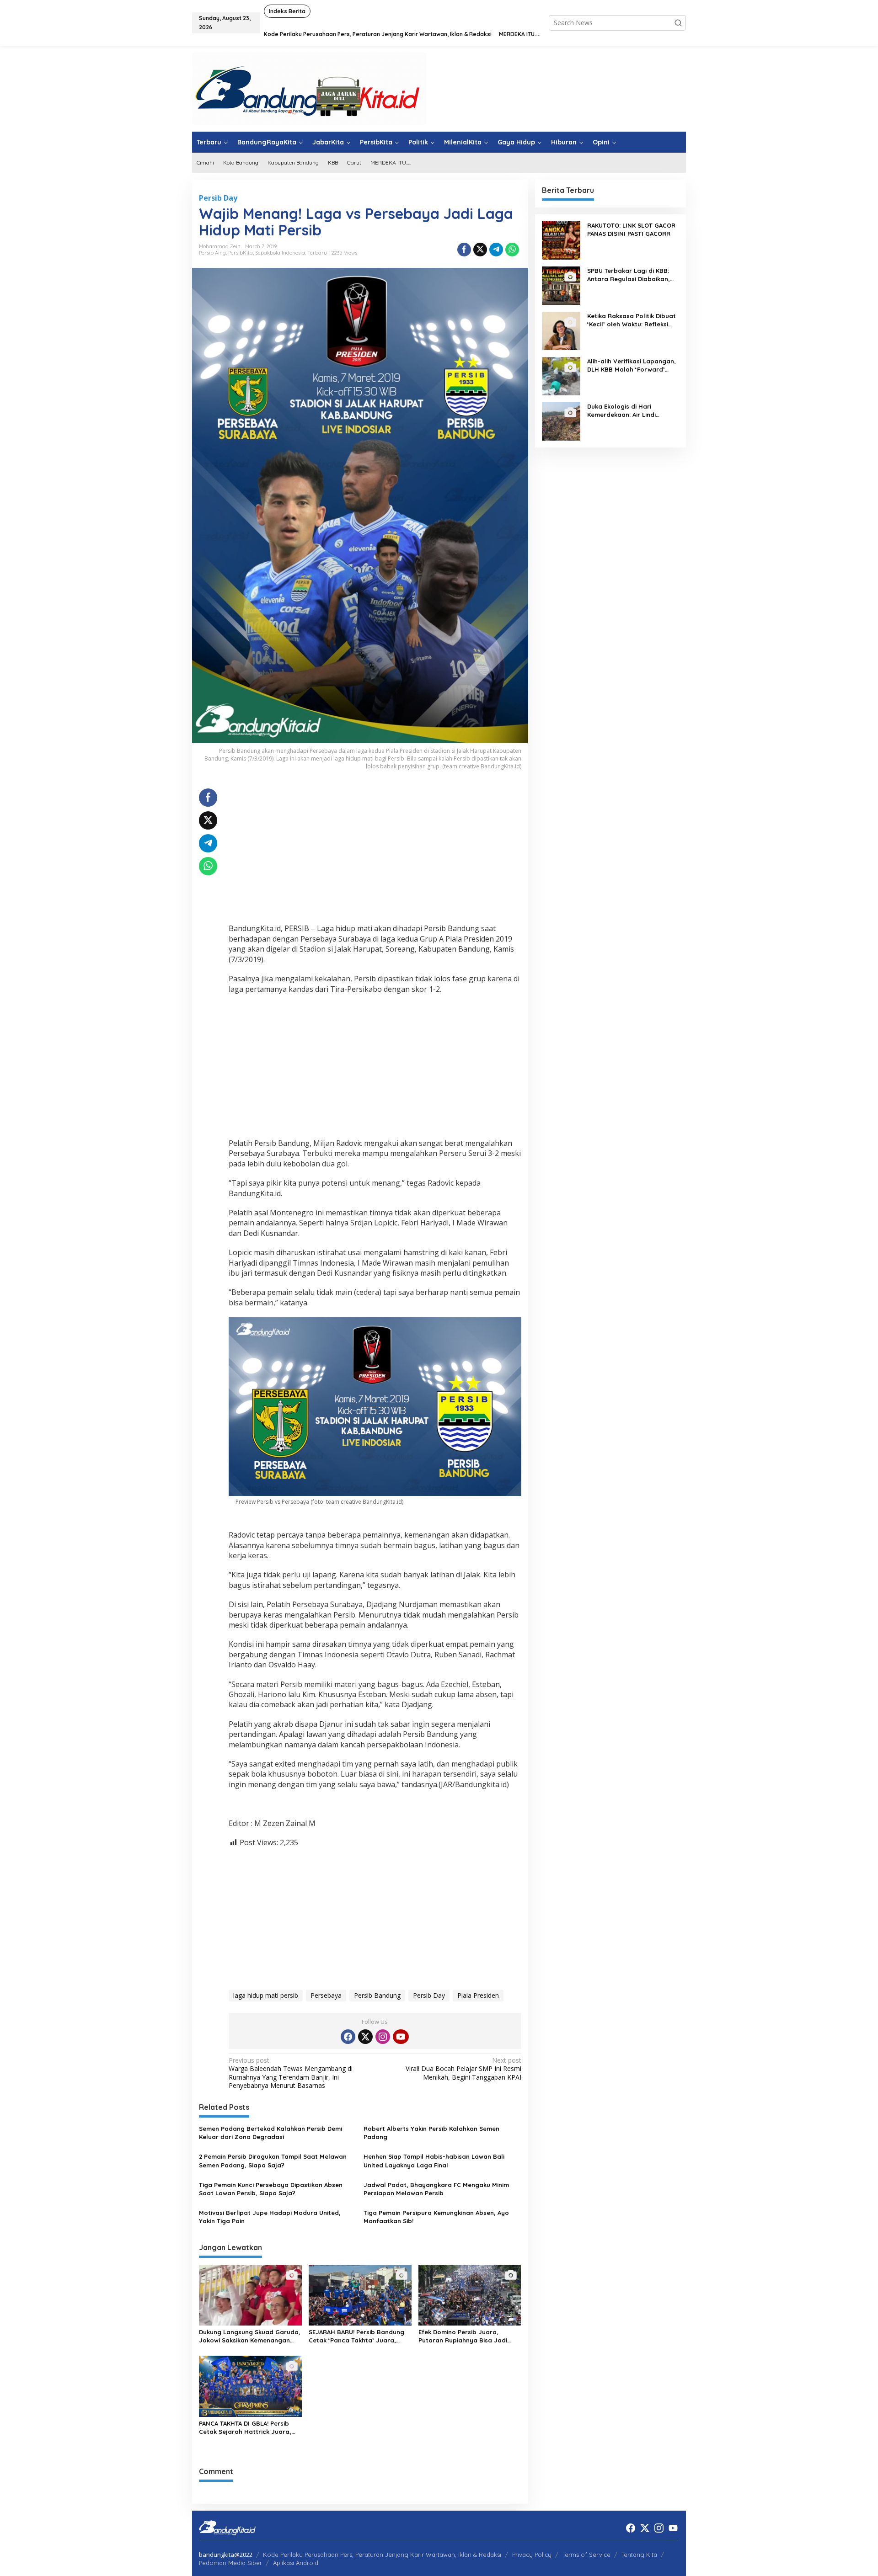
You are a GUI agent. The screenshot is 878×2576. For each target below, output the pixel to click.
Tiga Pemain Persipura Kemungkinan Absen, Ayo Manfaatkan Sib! (436, 2217)
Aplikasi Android (296, 2563)
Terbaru (317, 253)
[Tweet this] (480, 250)
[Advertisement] (375, 852)
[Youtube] (401, 2037)
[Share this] (464, 250)
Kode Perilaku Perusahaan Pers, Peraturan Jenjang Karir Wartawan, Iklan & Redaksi (382, 2555)
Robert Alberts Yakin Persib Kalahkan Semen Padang (431, 2133)
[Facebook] (348, 2037)
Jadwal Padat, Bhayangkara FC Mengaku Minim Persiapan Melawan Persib (436, 2189)
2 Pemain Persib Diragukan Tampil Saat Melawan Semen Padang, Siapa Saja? (273, 2161)
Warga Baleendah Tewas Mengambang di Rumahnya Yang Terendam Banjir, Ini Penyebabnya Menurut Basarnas (291, 2073)
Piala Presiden (478, 1995)
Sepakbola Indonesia (280, 253)
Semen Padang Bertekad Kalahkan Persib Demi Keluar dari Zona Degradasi (270, 2133)
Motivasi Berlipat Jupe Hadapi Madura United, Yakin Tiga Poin (270, 2217)
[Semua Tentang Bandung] (309, 88)
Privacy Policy (532, 2555)
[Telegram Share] (496, 250)
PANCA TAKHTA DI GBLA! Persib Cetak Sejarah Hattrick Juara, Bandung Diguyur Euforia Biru (245, 2428)
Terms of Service (586, 2555)
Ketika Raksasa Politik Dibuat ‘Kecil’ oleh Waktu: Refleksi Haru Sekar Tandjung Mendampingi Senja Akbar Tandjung (632, 320)
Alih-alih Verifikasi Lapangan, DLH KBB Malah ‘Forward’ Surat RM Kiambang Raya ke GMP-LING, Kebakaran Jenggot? (632, 365)
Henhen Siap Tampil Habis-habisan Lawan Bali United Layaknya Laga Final (434, 2161)
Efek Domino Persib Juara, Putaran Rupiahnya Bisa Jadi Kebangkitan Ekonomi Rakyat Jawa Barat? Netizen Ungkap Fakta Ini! (463, 2336)
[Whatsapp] (512, 250)
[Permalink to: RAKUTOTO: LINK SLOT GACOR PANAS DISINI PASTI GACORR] (561, 240)
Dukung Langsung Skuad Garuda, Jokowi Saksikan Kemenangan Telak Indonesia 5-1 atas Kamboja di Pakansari (250, 2336)
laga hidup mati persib (266, 1995)
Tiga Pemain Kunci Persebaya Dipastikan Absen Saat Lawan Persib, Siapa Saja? (271, 2189)
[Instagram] (383, 2037)
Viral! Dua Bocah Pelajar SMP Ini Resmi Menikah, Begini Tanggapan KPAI (463, 2069)
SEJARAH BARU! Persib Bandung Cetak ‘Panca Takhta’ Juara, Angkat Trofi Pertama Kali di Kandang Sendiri (356, 2336)
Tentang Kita (639, 2555)
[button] (678, 23)
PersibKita (241, 253)
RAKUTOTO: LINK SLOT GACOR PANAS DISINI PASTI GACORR (631, 229)
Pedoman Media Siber (230, 2563)
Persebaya (326, 1995)
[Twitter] (365, 2037)
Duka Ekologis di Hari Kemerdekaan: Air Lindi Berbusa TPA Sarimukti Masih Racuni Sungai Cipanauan (631, 411)
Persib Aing (212, 253)
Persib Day (218, 198)
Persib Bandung (377, 1995)
